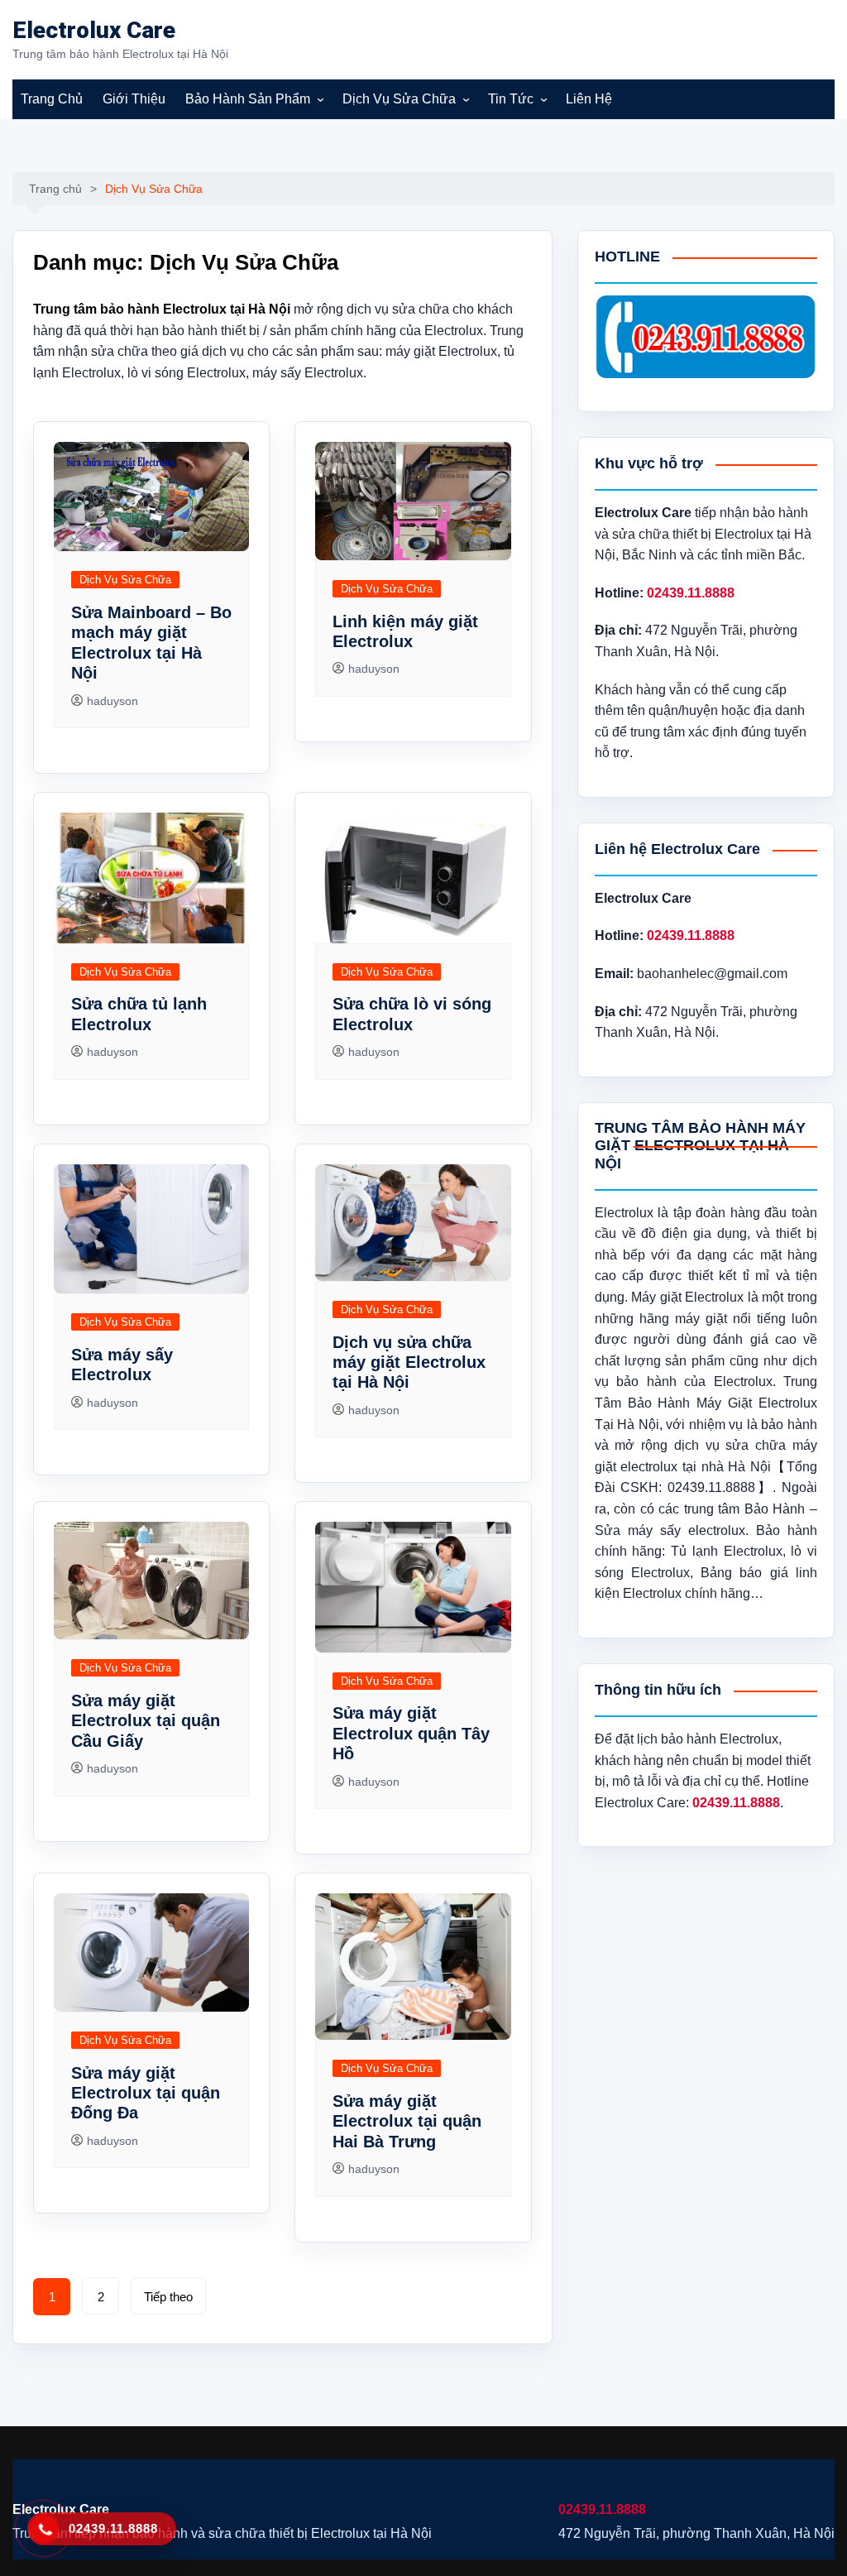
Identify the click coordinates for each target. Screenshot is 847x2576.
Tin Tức (511, 99)
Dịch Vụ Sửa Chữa (399, 99)
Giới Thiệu (134, 99)
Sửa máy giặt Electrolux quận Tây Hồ (411, 1733)
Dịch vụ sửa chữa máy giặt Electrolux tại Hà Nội (409, 1362)
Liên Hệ (589, 99)
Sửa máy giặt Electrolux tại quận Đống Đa (146, 2093)
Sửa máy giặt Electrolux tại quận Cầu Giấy (146, 1721)
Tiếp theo (168, 2297)
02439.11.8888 (602, 2509)
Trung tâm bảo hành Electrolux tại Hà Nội (162, 309)
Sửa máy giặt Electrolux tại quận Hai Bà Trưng (407, 2121)
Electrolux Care (94, 30)
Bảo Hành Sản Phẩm (248, 99)
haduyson (112, 701)
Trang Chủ (52, 99)
